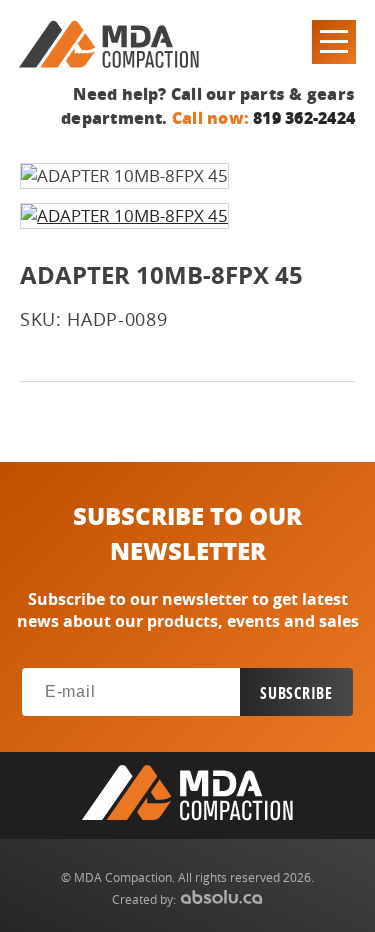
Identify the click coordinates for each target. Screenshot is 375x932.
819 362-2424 (304, 117)
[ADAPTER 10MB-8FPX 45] (124, 216)
